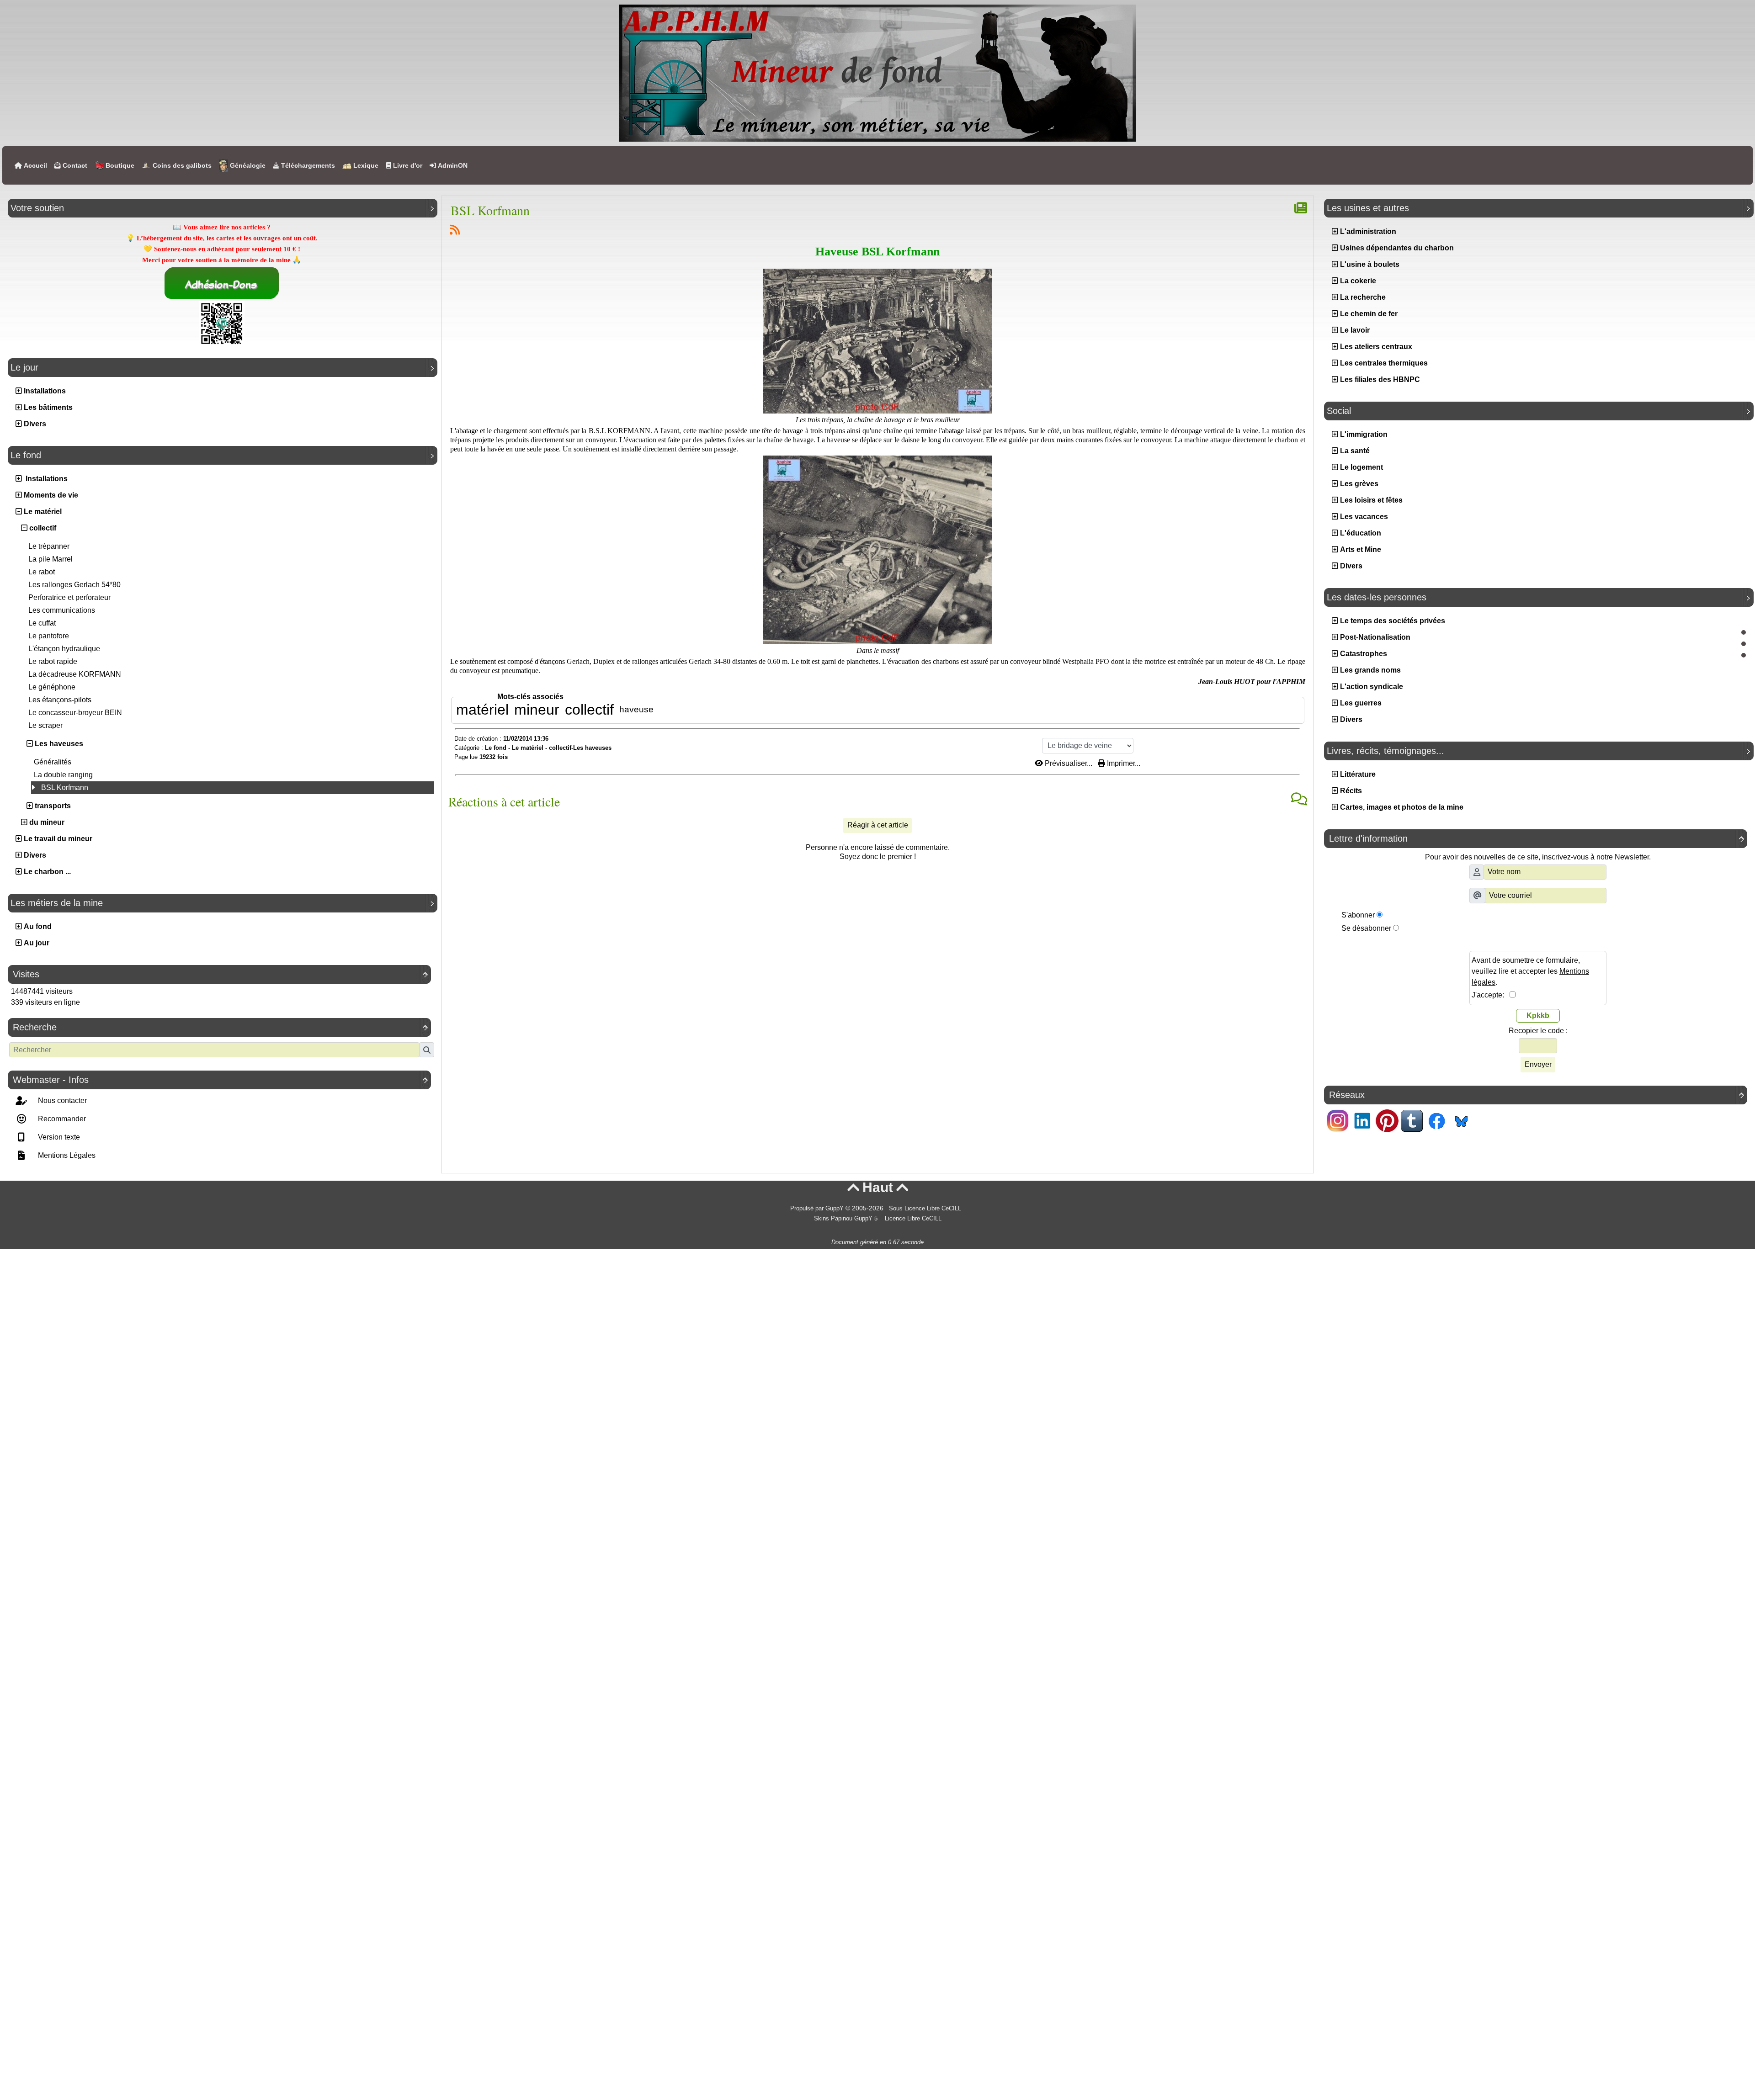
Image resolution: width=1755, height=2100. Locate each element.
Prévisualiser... (1069, 763)
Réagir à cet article (878, 825)
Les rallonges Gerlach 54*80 (74, 585)
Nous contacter (61, 1100)
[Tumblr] (1412, 1120)
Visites (220, 974)
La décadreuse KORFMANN (75, 674)
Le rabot (42, 572)
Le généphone (52, 687)
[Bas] (1744, 655)
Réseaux (1537, 1095)
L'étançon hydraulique (64, 649)
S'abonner (1358, 915)
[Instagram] (1338, 1120)
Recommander (61, 1119)
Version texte (58, 1137)
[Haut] (1744, 632)
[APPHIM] (877, 72)
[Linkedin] (1362, 1120)
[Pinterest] (1387, 1120)
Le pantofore (49, 636)
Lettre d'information (1537, 838)
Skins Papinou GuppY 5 (848, 1219)
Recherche (220, 1027)
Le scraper (45, 725)
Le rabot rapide (53, 661)
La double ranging (63, 775)
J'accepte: (1491, 995)
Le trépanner (49, 546)
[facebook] (1436, 1120)
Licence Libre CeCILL (912, 1219)
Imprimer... (1123, 763)
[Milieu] (1744, 644)
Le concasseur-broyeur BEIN (75, 713)
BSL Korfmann (65, 787)
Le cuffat (42, 623)
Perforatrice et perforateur (69, 597)
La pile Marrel (51, 559)
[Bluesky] (1461, 1120)
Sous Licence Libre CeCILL (926, 1209)
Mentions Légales (66, 1155)
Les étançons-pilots (60, 700)
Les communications (62, 610)
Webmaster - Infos (220, 1080)
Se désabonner (1366, 928)
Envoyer (1538, 1064)
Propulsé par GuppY (818, 1209)
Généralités (53, 762)
